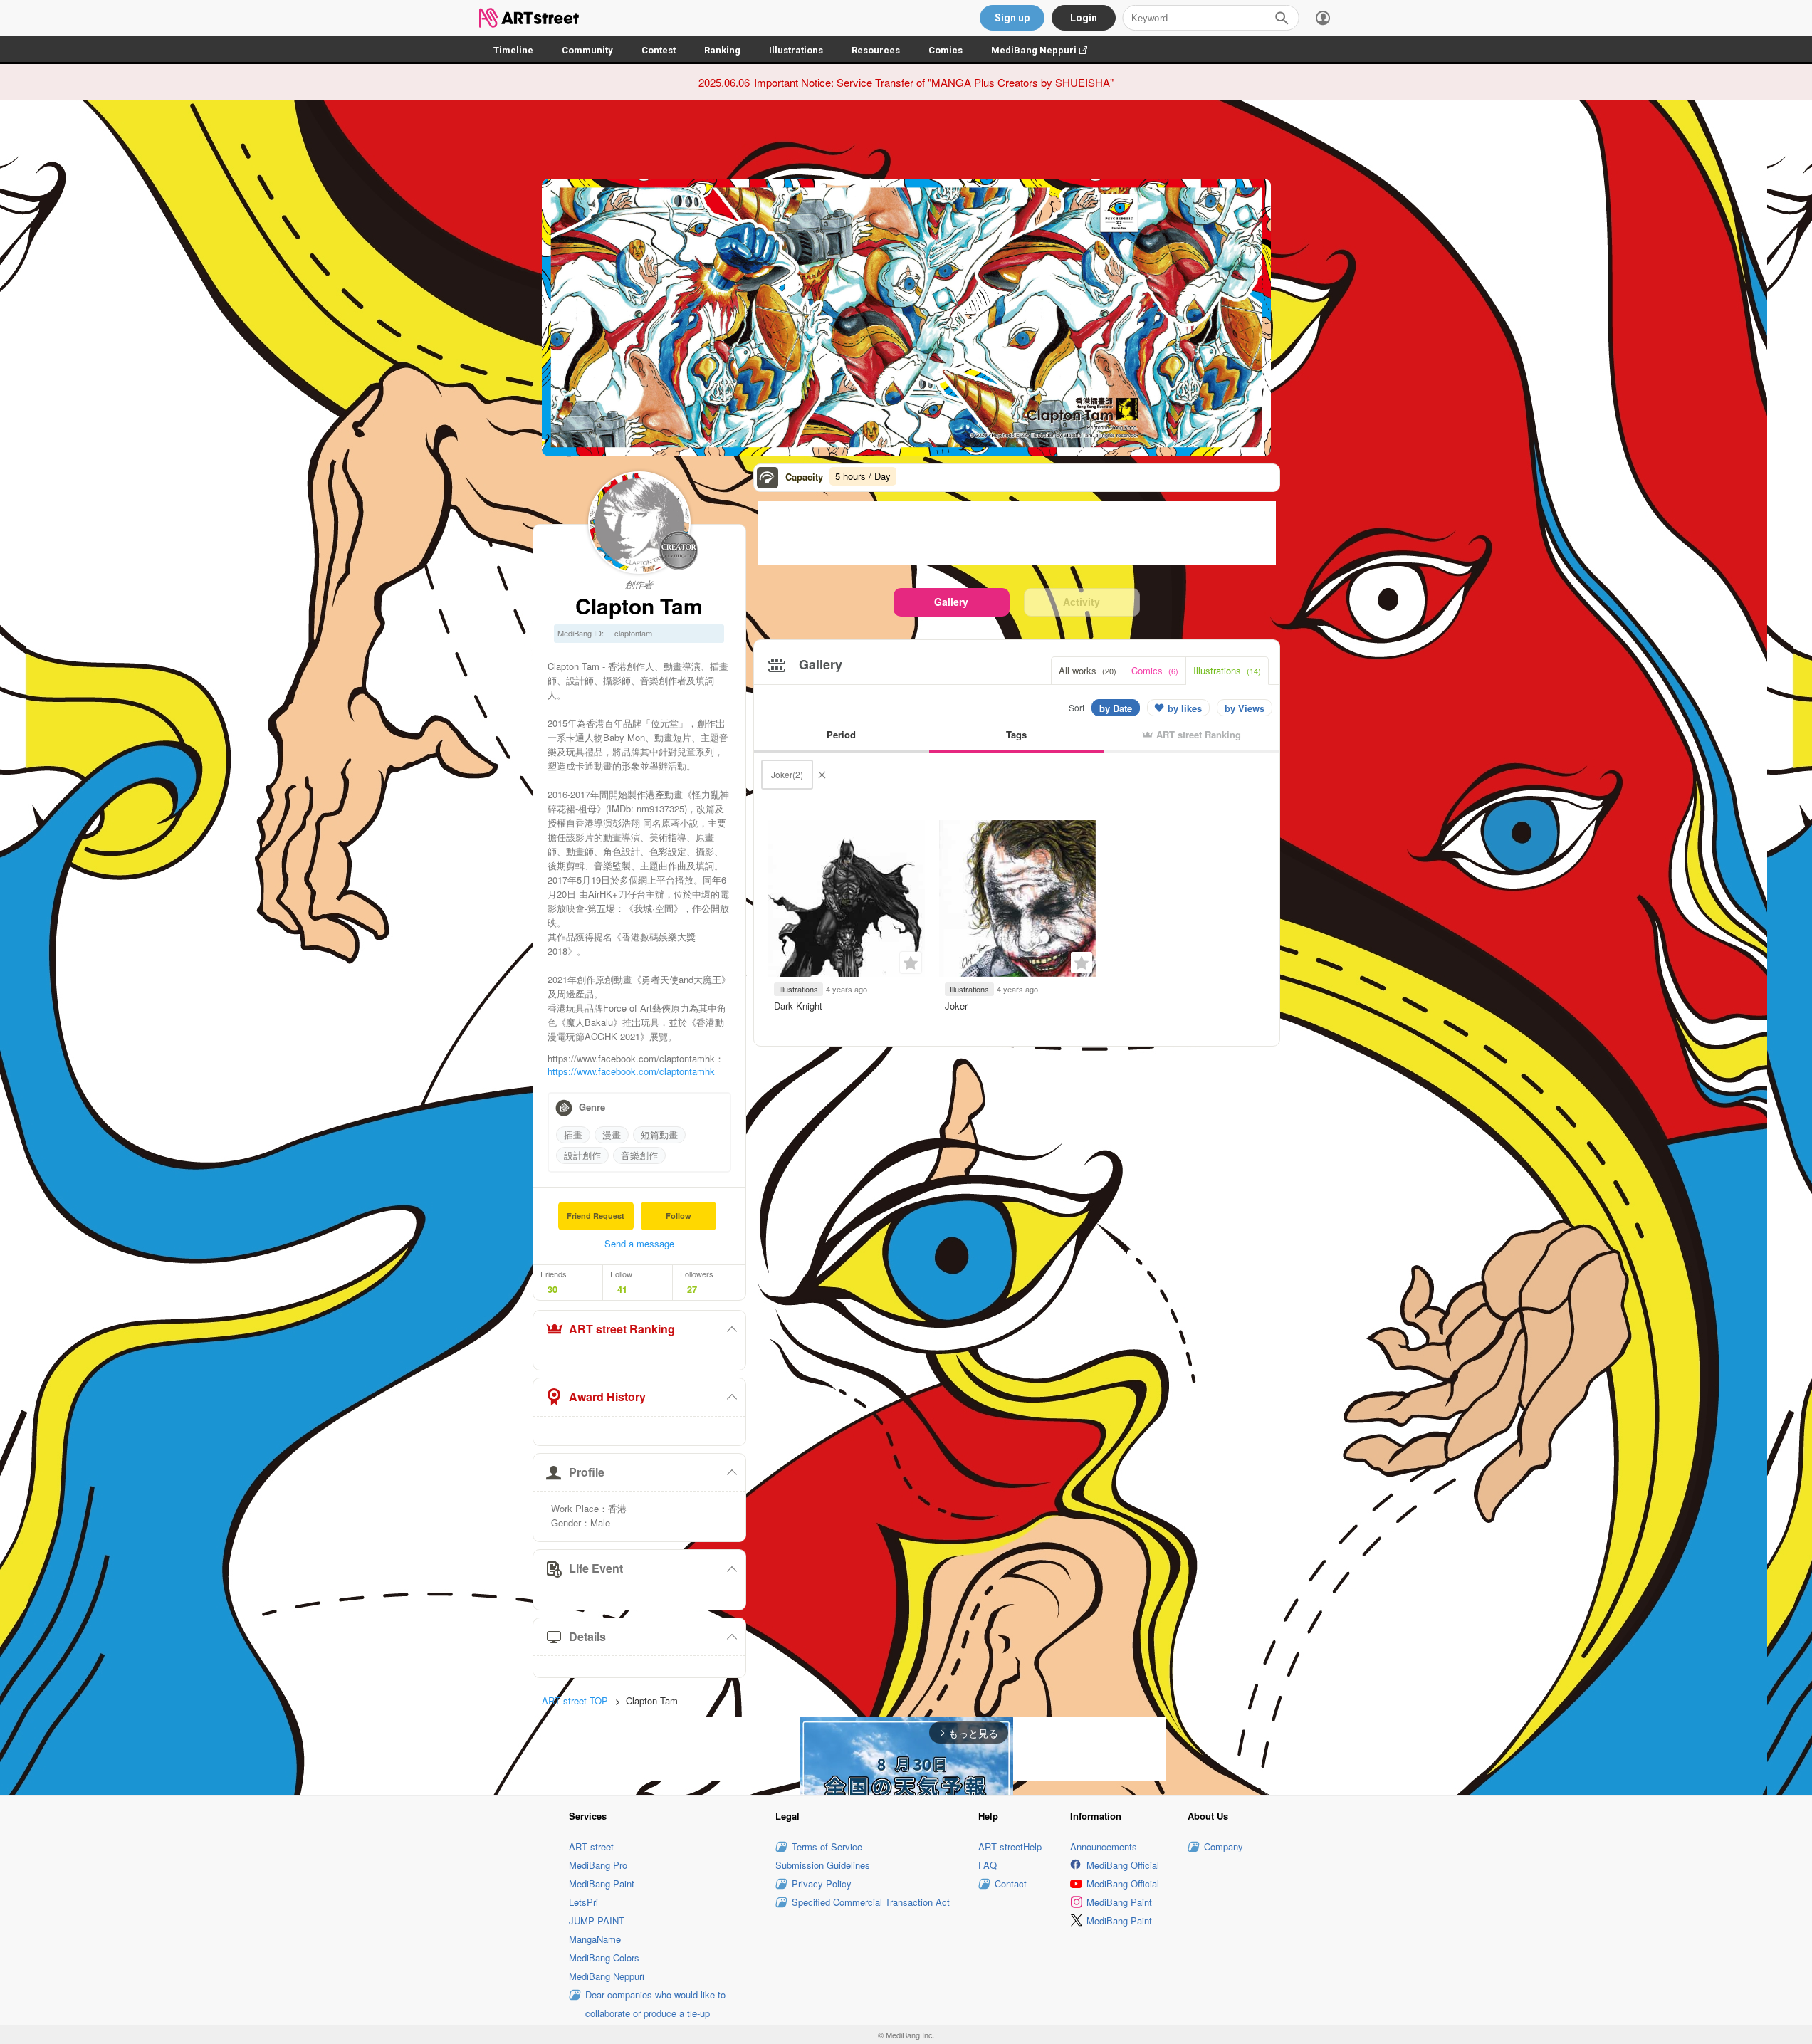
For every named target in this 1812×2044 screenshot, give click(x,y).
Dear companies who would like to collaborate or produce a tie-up (655, 2004)
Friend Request (596, 1216)
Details (587, 1636)
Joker (956, 1006)
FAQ (988, 1865)
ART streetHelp (1010, 1846)
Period (841, 734)
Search (1282, 18)
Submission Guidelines (823, 1865)
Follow (679, 1216)
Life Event (596, 1568)
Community (587, 50)
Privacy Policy (822, 1883)
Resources (876, 50)
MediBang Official (1123, 1865)
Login (1084, 18)
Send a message (639, 1243)
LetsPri (583, 1902)
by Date (1116, 708)
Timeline (513, 50)
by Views (1245, 708)
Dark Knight (798, 1006)
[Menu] (1323, 18)
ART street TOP (575, 1700)
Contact (1011, 1883)
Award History (607, 1396)
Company (1224, 1846)
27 (692, 1289)
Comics (946, 50)
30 (552, 1289)
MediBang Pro (598, 1865)
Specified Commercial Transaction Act (871, 1902)
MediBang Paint (602, 1883)
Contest (659, 50)
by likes (1185, 708)
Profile (587, 1472)
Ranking (722, 50)
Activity (1082, 602)
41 (622, 1289)
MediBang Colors (604, 1957)
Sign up (1012, 18)
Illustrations (796, 50)
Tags (1016, 734)
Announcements (1104, 1846)
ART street (591, 1846)
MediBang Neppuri (1046, 50)
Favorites (911, 963)
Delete (822, 775)
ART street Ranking (622, 1329)
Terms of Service (827, 1846)
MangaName (595, 1939)
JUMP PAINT (597, 1920)
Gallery (951, 602)
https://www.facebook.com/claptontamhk (631, 1071)
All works (1088, 670)
